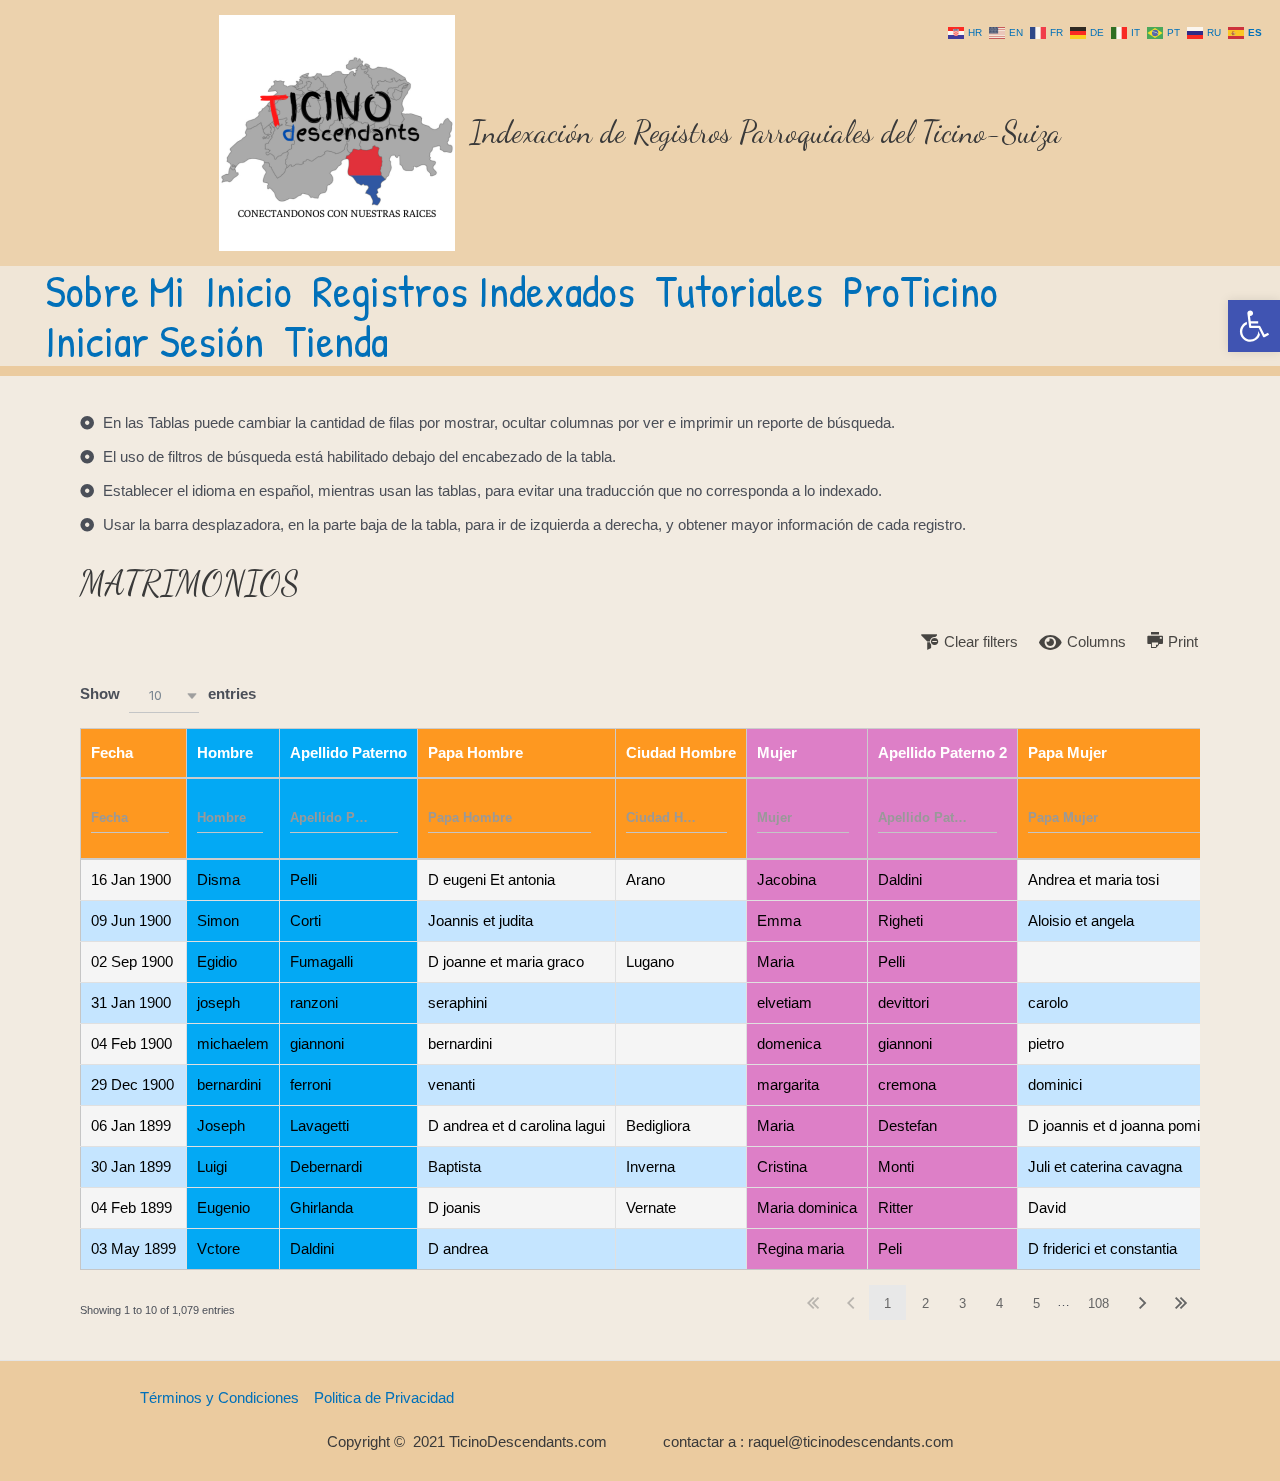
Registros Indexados (473, 291)
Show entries (168, 694)
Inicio (248, 291)
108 (1098, 1303)
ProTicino (920, 291)
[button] (1254, 326)
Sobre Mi (115, 291)
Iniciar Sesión (154, 341)
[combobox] (164, 695)
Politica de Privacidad (384, 1397)
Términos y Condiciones (219, 1397)
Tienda (336, 341)
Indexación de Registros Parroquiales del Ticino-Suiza (765, 132)
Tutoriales (739, 291)
